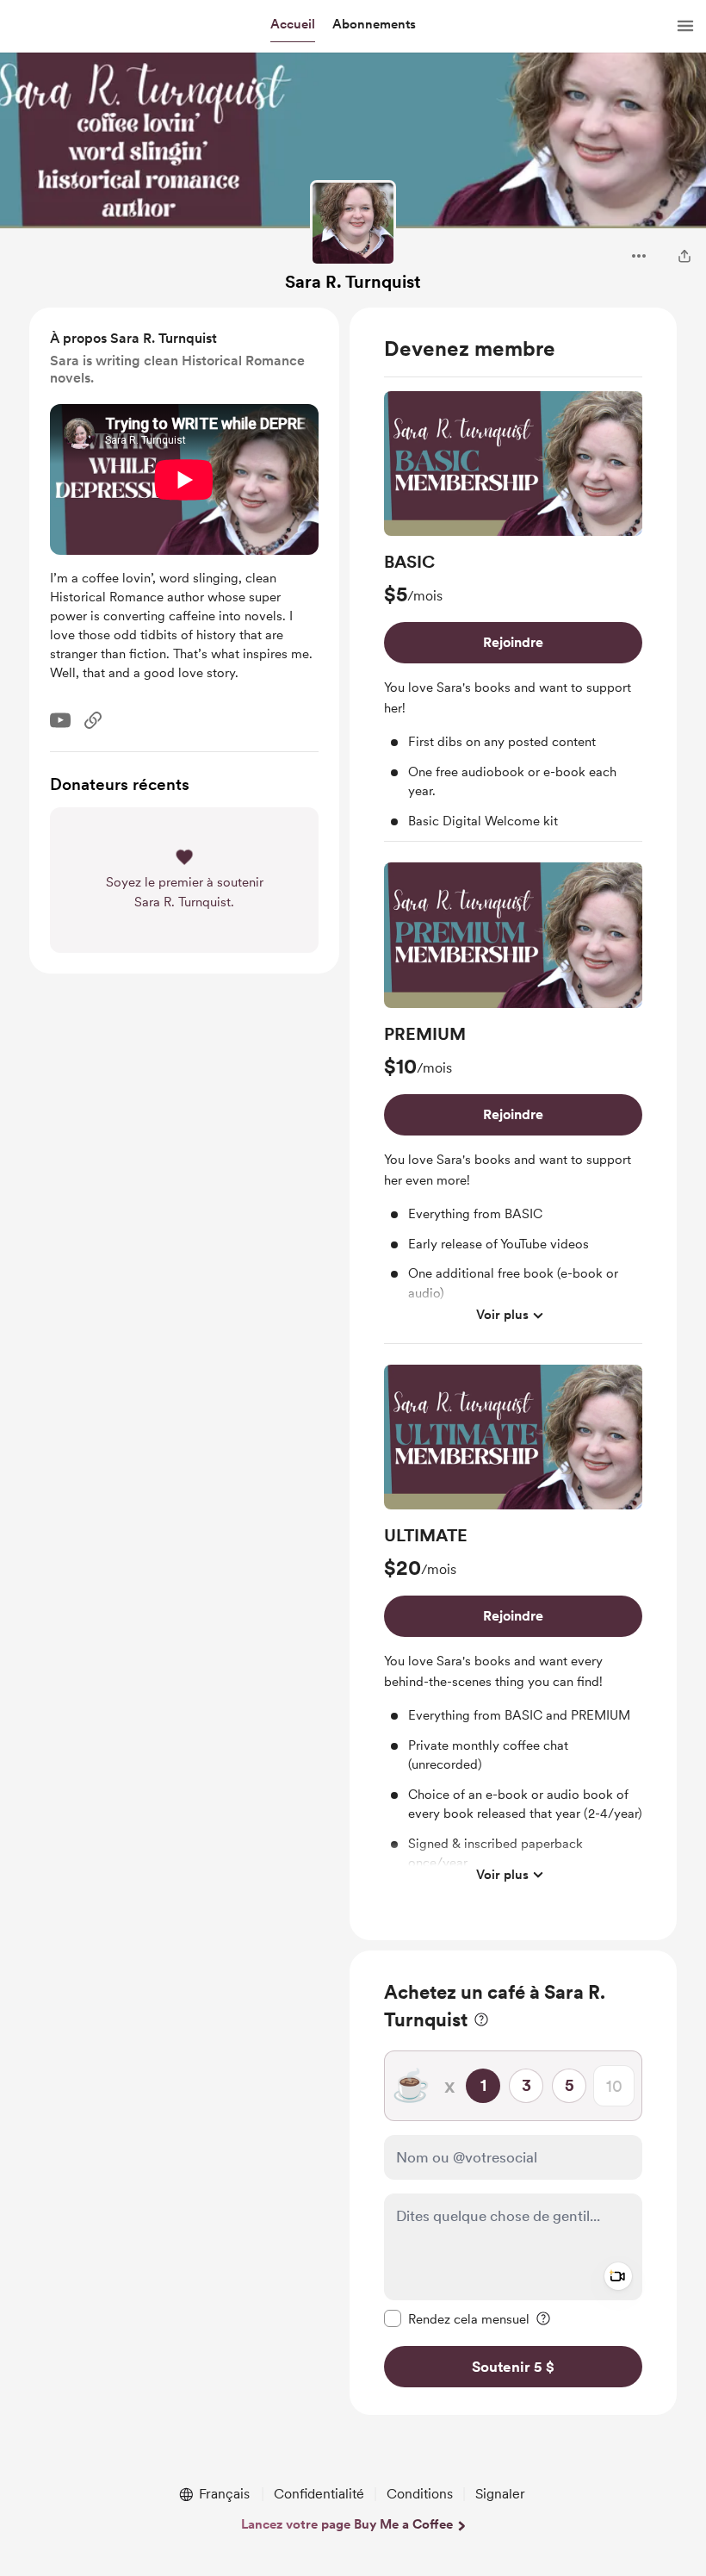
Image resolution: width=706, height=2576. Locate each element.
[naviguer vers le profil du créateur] (353, 223)
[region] (513, 1124)
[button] (293, 25)
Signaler (500, 2494)
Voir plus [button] (502, 1315)
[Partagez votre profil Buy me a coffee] (684, 256)
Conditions (420, 2494)
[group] (513, 617)
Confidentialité (319, 2494)
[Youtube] (60, 720)
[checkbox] (457, 2318)
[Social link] (93, 720)
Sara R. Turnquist (353, 282)
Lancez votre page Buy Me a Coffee (347, 2524)
